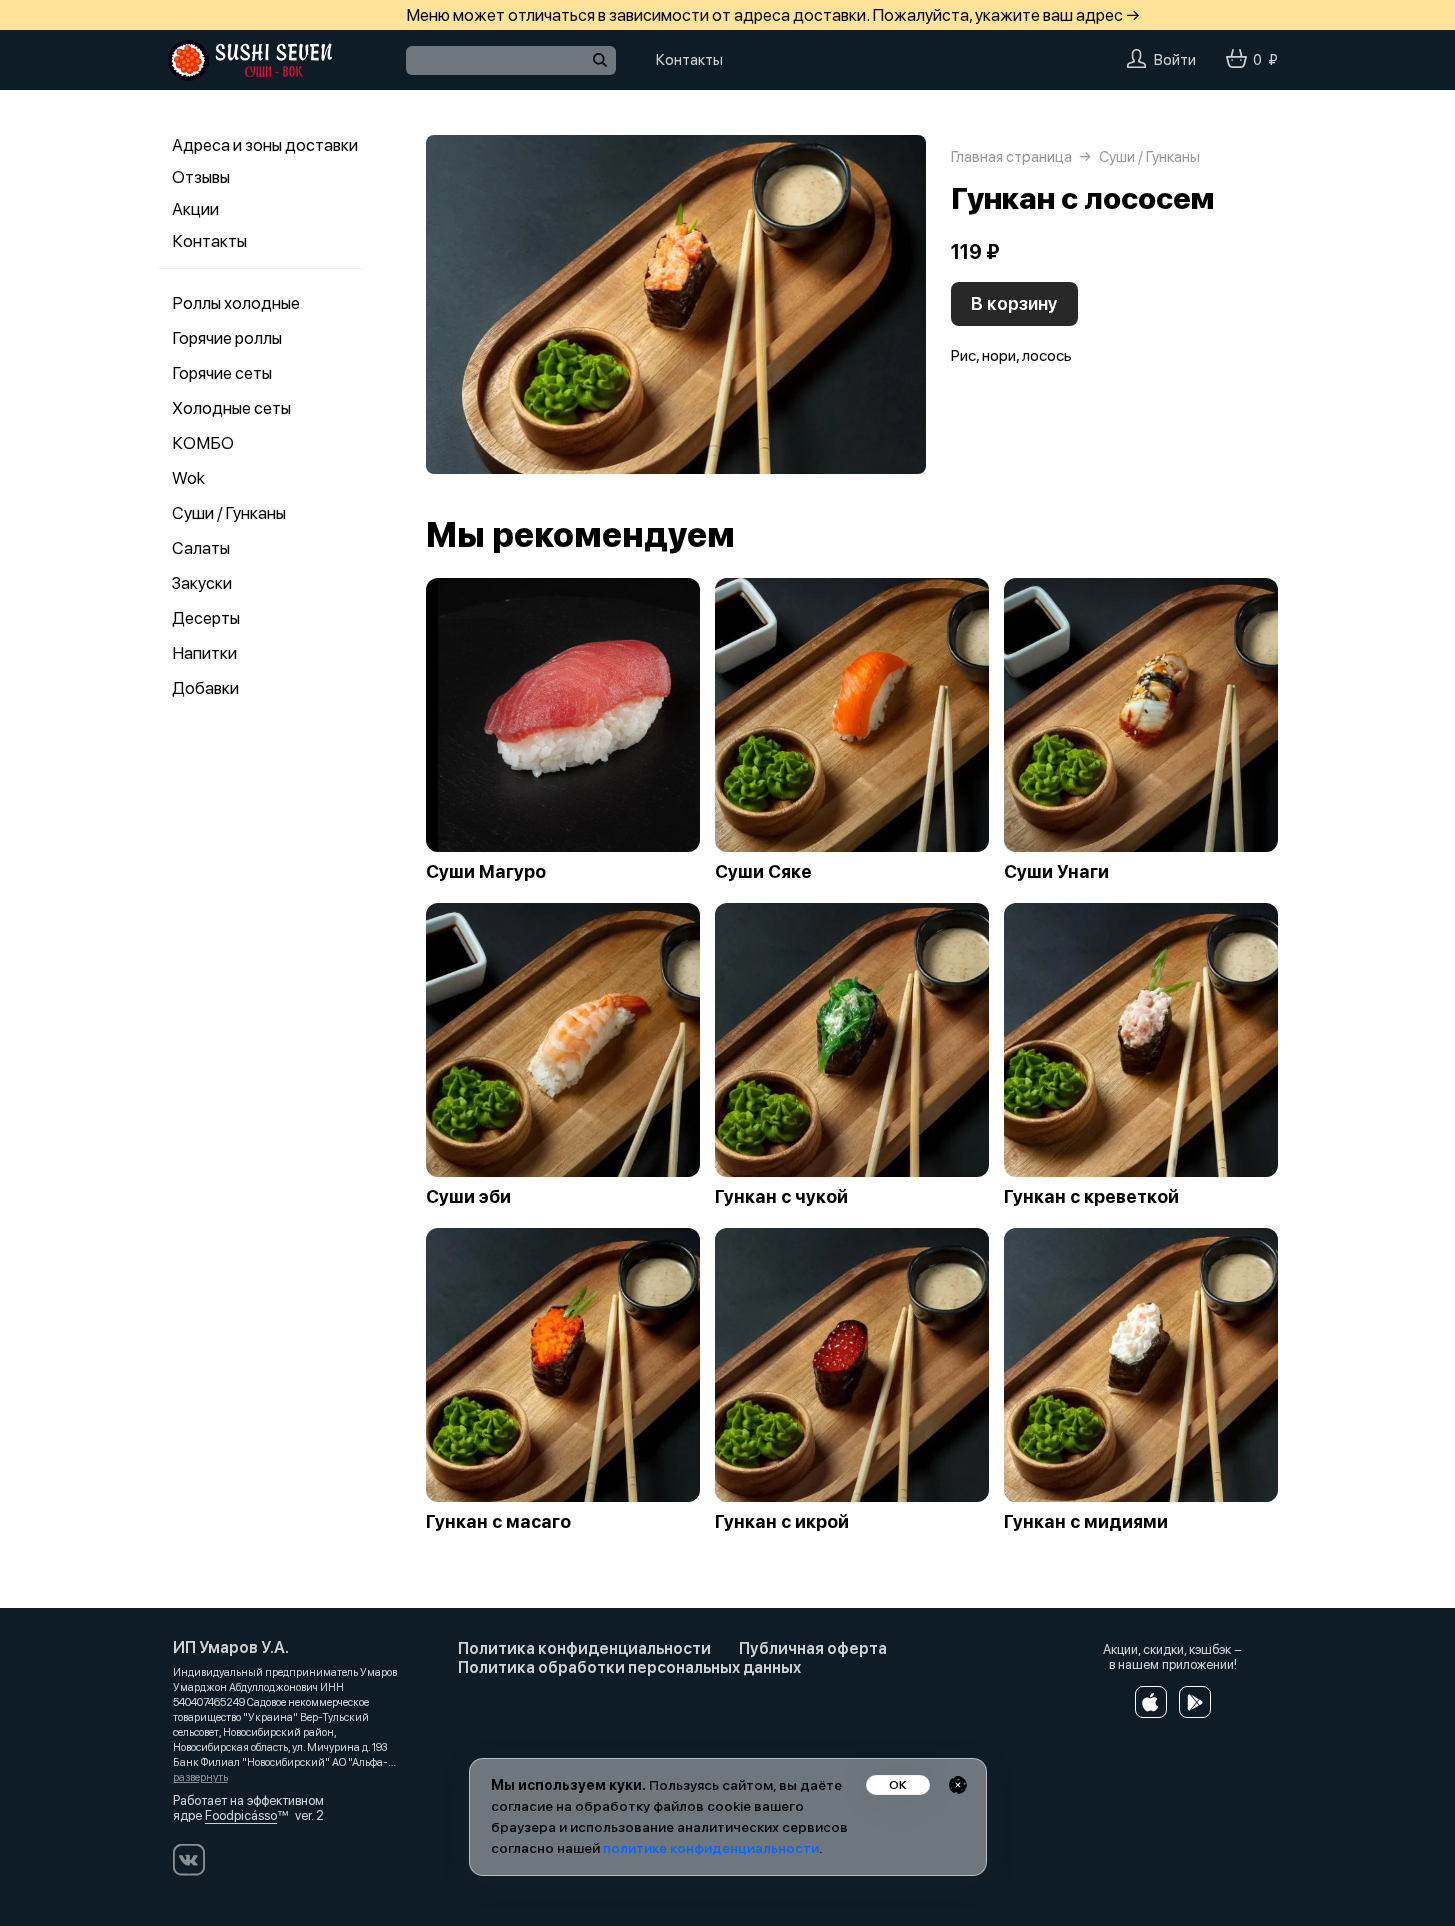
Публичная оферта (813, 1648)
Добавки (205, 688)
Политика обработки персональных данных (629, 1667)
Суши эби (468, 1197)
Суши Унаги (1056, 872)
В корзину (1014, 303)
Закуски (202, 583)
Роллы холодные (236, 303)
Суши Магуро (486, 872)
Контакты (209, 241)
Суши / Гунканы (229, 513)
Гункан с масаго (498, 1522)
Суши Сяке (763, 872)
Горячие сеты (222, 373)
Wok (188, 478)
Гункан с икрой (782, 1522)
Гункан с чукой (781, 1197)
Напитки (204, 653)
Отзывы (201, 177)
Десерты (206, 618)
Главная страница (1011, 157)
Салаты (201, 548)
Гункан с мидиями (1086, 1522)
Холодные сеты (231, 408)
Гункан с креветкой (1091, 1197)
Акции (195, 209)
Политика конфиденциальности (584, 1648)
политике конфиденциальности (711, 1848)
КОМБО (203, 443)
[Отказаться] (958, 1785)
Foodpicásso (241, 1815)
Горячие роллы (227, 338)
